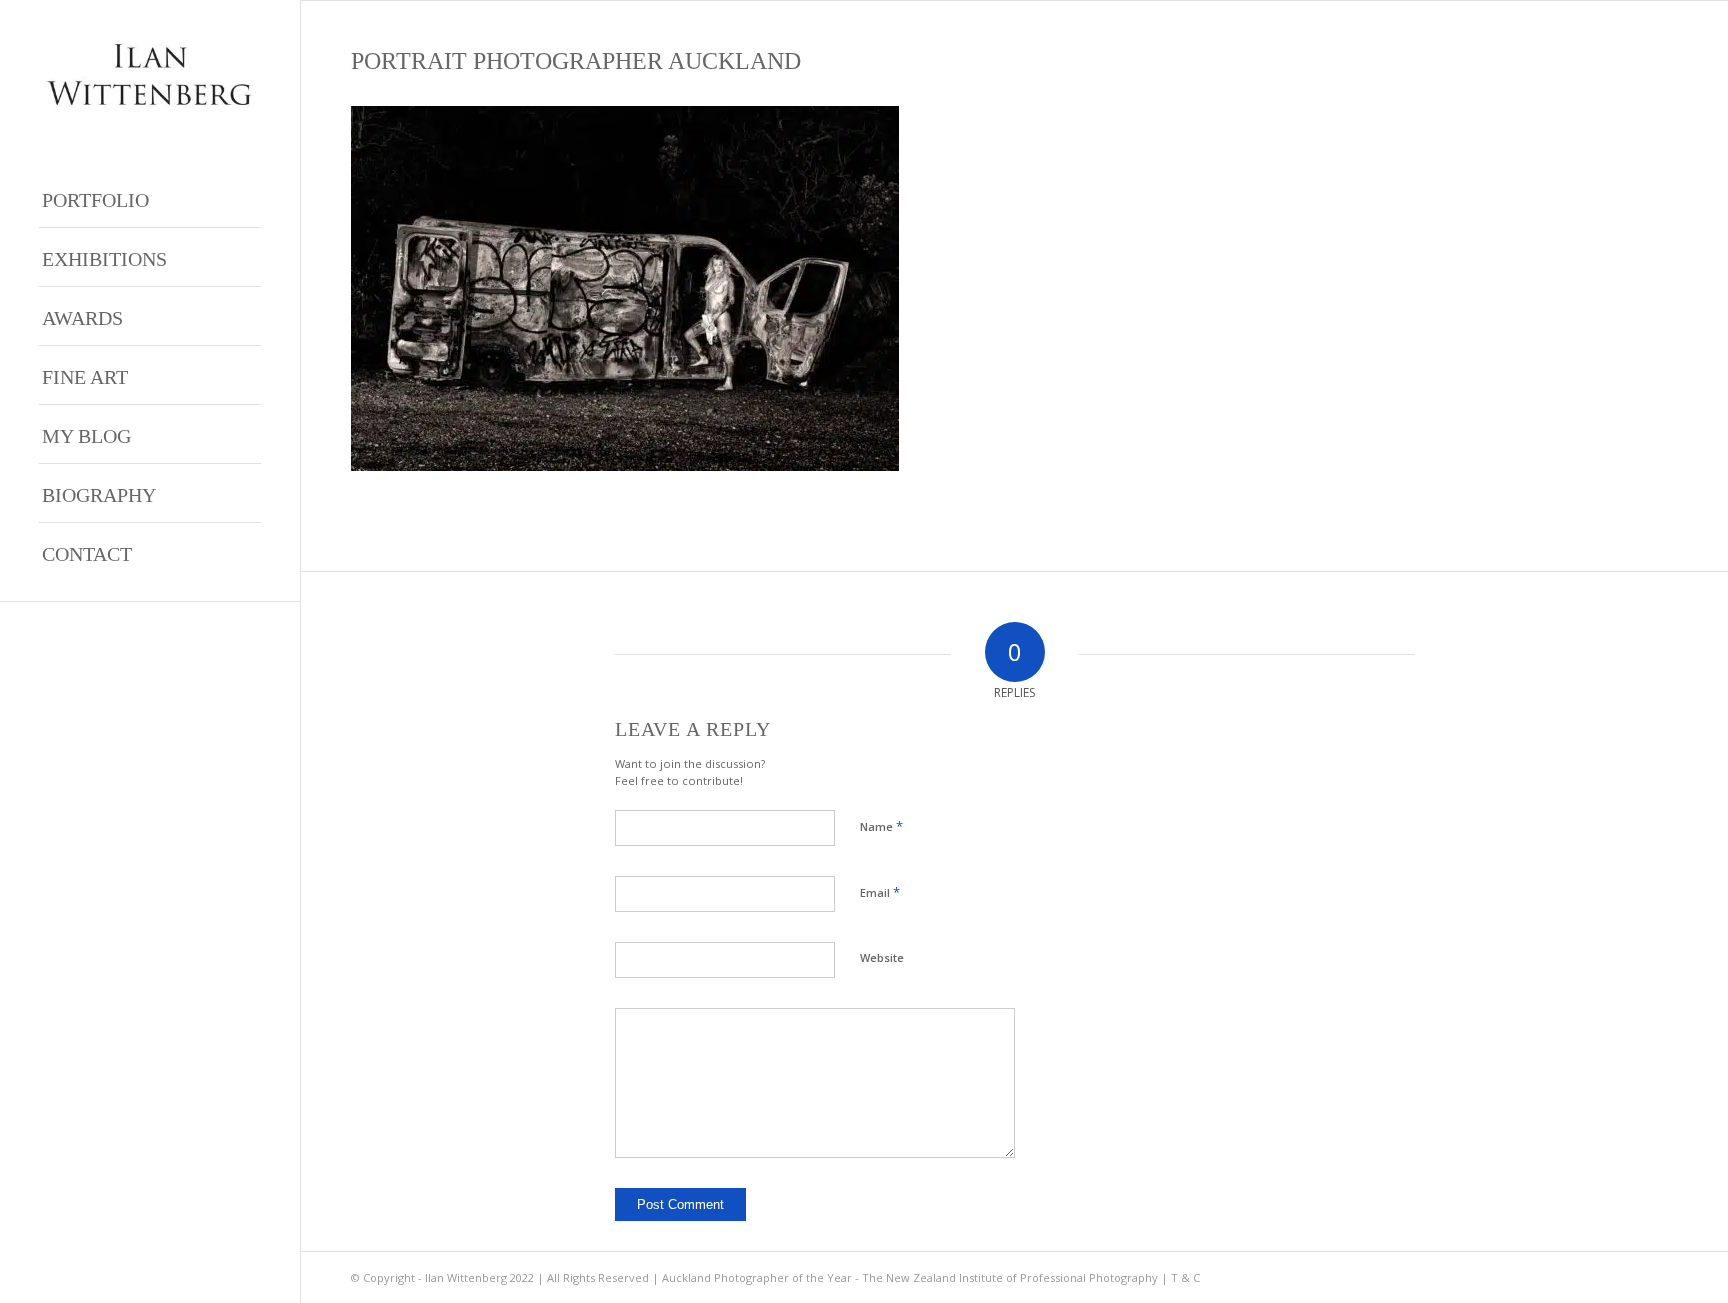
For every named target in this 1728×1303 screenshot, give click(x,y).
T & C (1185, 1277)
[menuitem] (150, 198)
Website (882, 957)
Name (881, 826)
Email (880, 892)
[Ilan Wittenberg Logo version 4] (150, 74)
